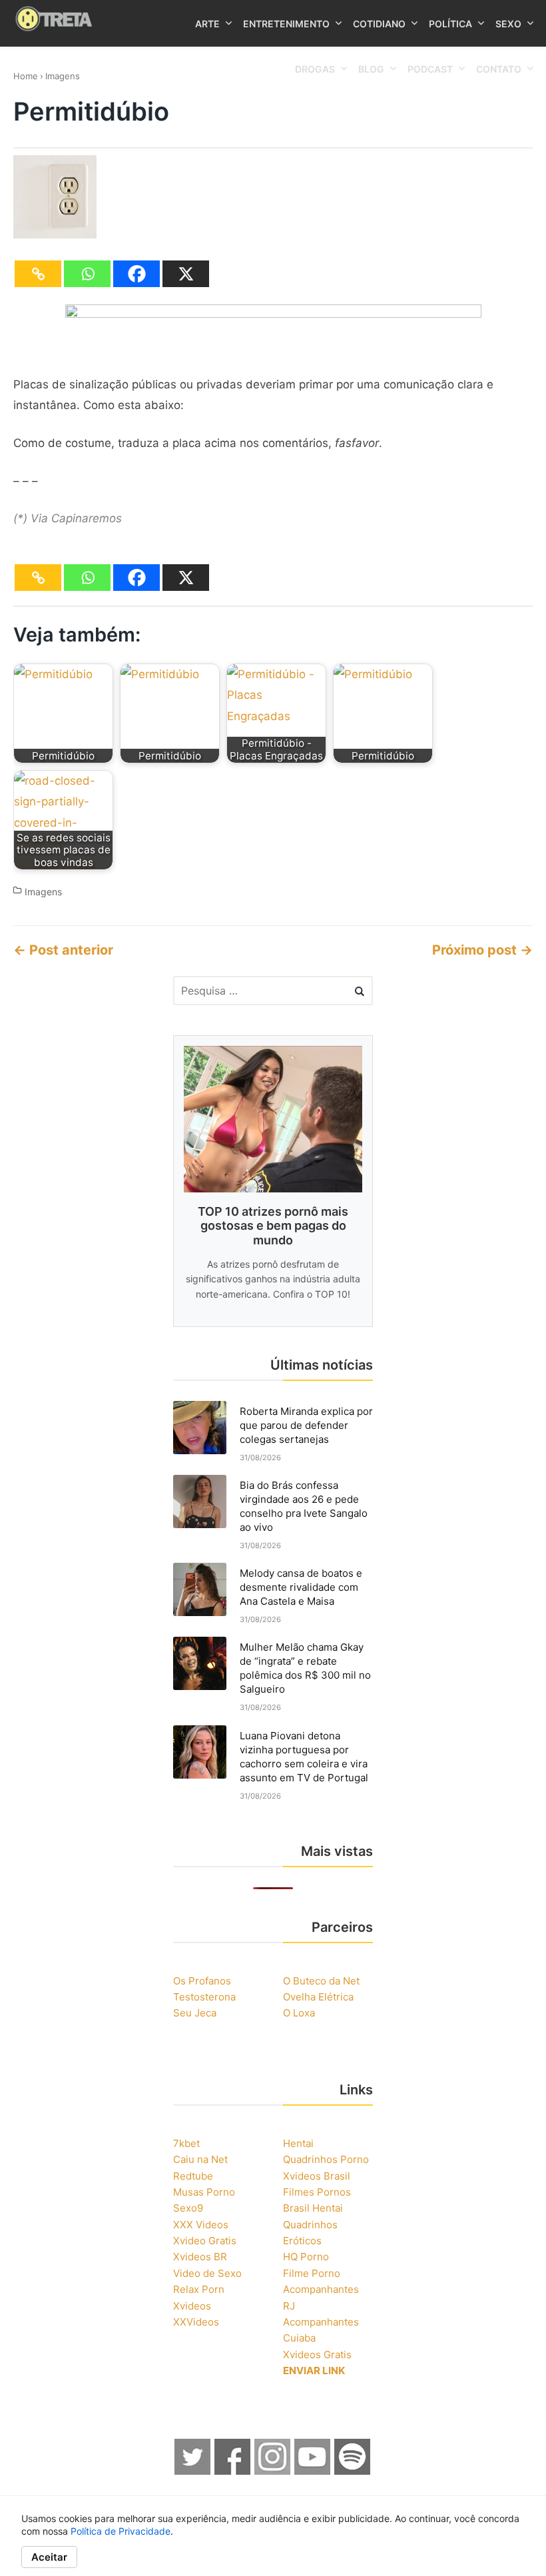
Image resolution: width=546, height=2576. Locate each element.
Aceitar (49, 2557)
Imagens (63, 76)
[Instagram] (273, 2471)
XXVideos (196, 2322)
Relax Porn (199, 2289)
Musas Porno (204, 2192)
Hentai (298, 2143)
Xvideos (192, 2306)
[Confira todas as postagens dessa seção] (273, 314)
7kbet (186, 2143)
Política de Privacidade (121, 2531)
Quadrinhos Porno (326, 2159)
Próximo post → (482, 950)
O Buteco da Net (321, 1981)
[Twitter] (193, 2471)
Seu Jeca (195, 2013)
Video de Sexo (207, 2273)
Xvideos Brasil (317, 2176)
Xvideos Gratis (317, 2355)
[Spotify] (353, 2471)
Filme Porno (312, 2273)
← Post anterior (63, 950)
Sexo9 (188, 2208)
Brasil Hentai (313, 2208)
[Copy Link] (38, 274)
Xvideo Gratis (205, 2241)
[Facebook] (136, 274)
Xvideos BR (200, 2257)
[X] (186, 274)
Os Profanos (202, 1981)
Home (26, 76)
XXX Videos (201, 2225)
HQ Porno (306, 2257)
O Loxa (299, 2013)
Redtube (193, 2176)
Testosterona (204, 1997)
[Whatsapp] (87, 274)
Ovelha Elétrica (318, 1997)
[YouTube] (313, 2471)
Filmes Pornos (317, 2192)
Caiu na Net (200, 2159)
